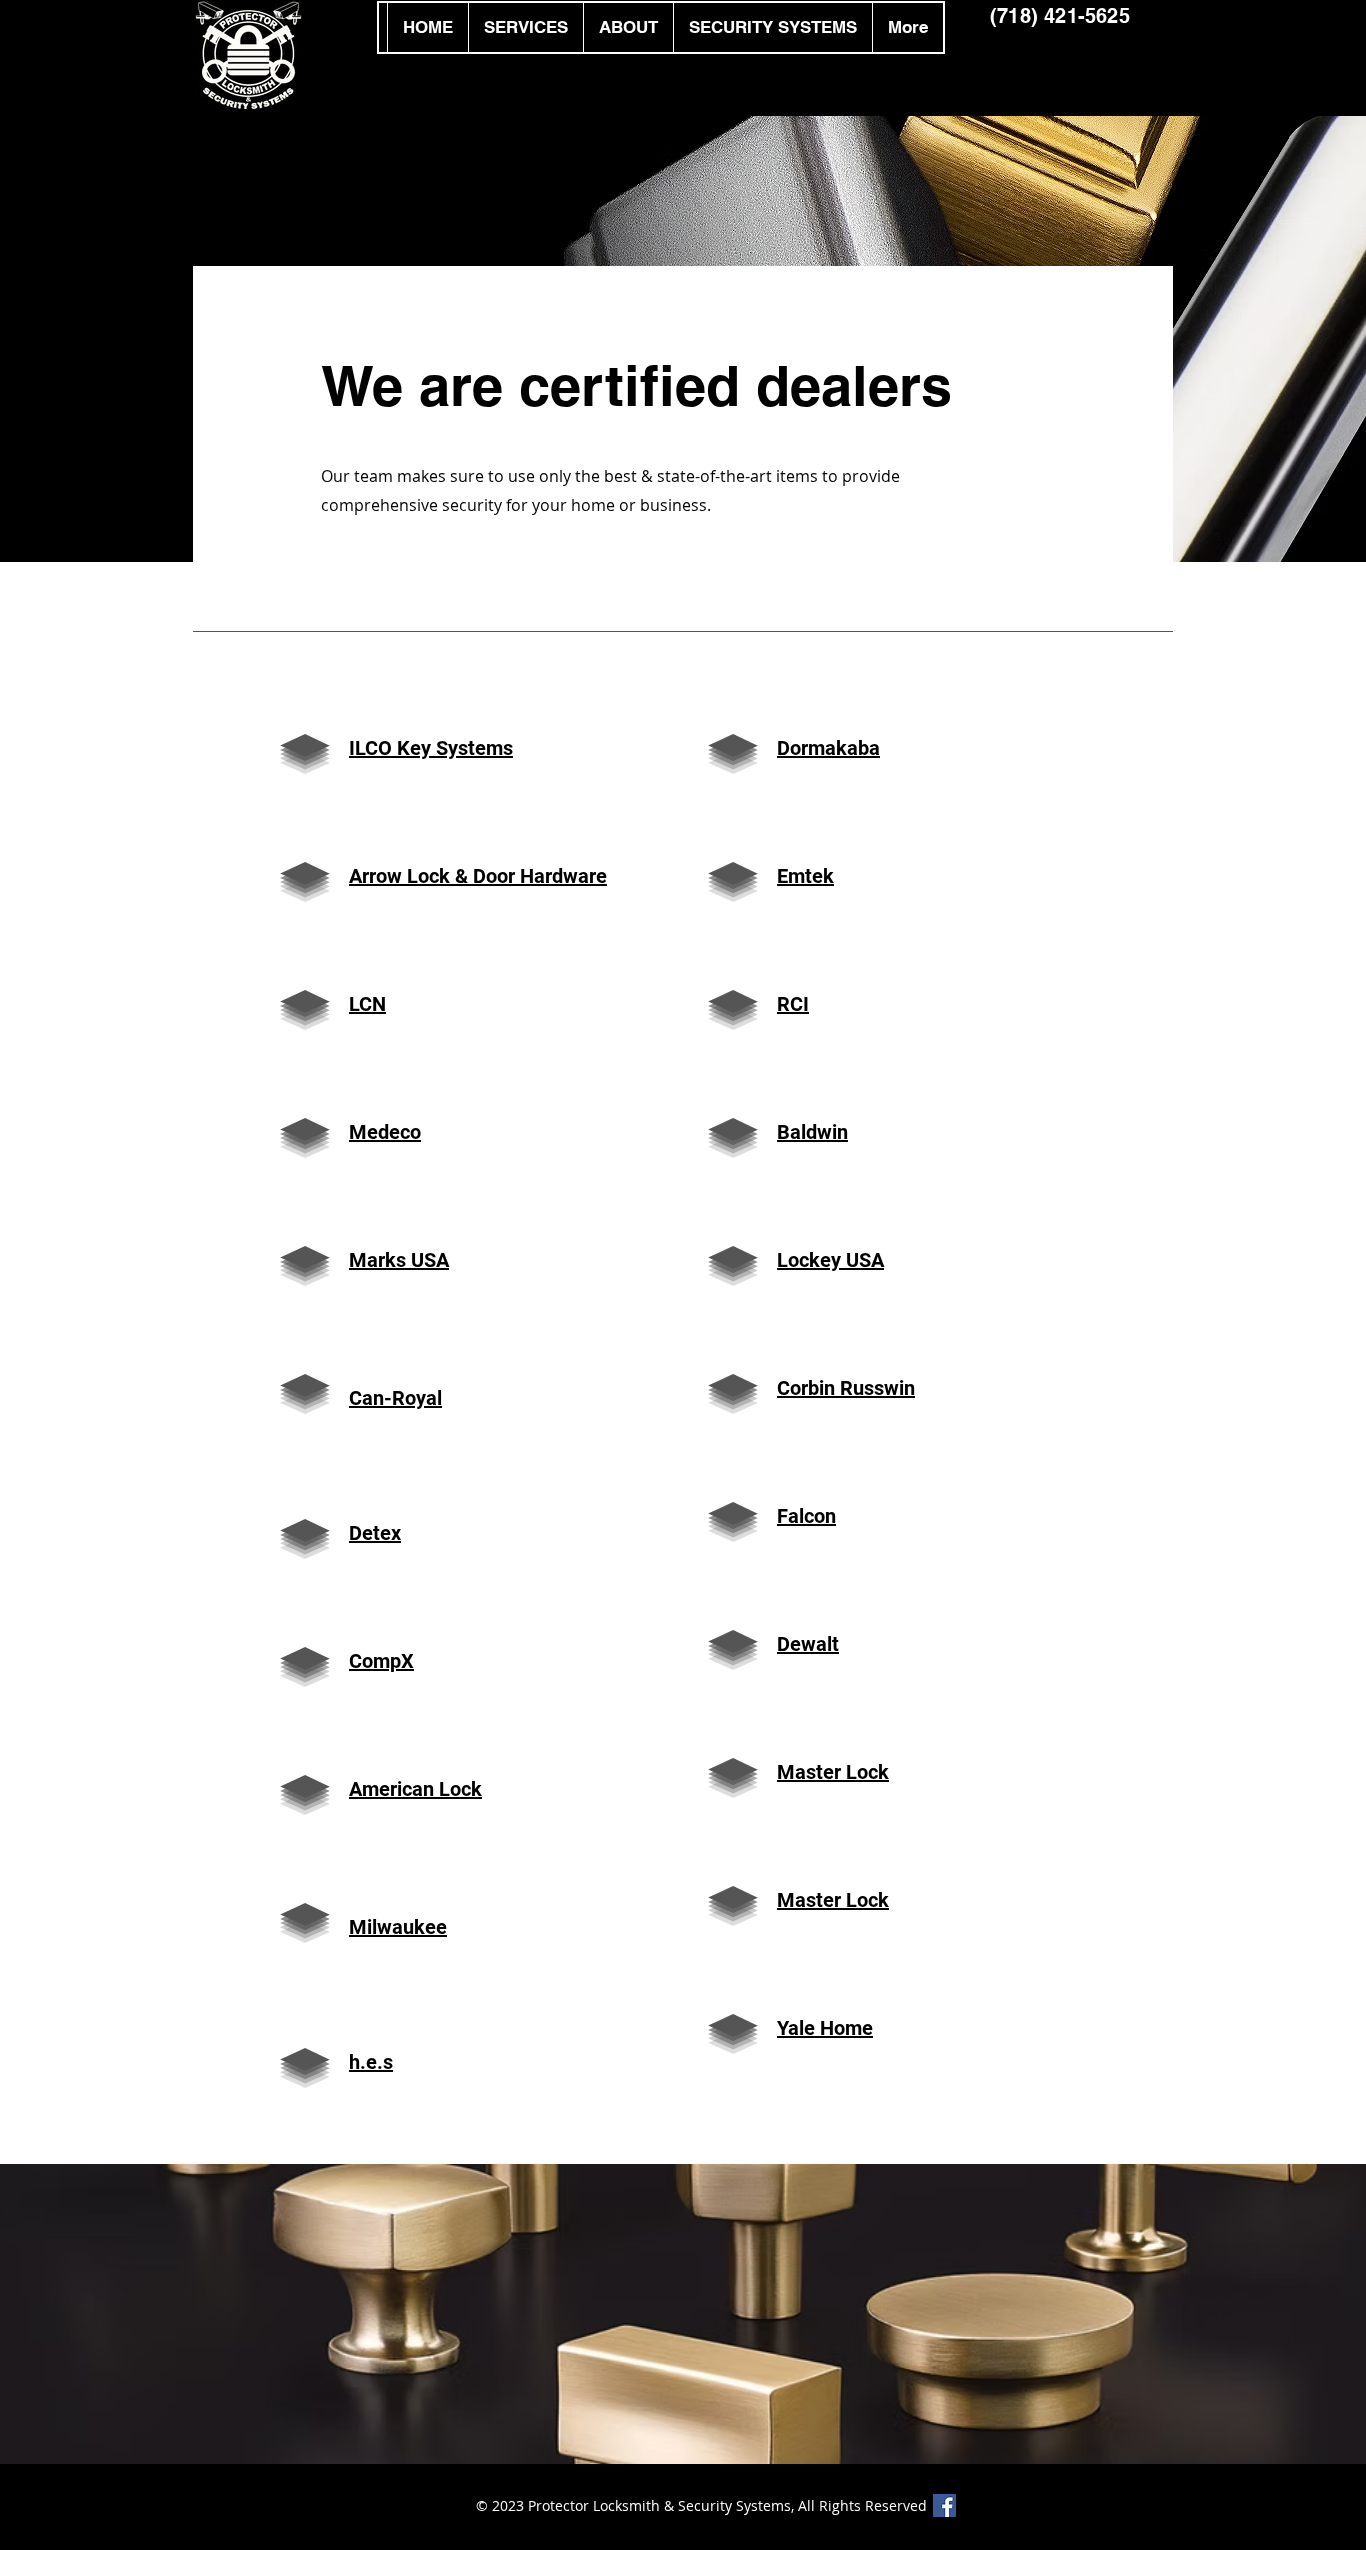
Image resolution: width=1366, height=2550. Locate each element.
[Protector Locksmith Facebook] (944, 2505)
